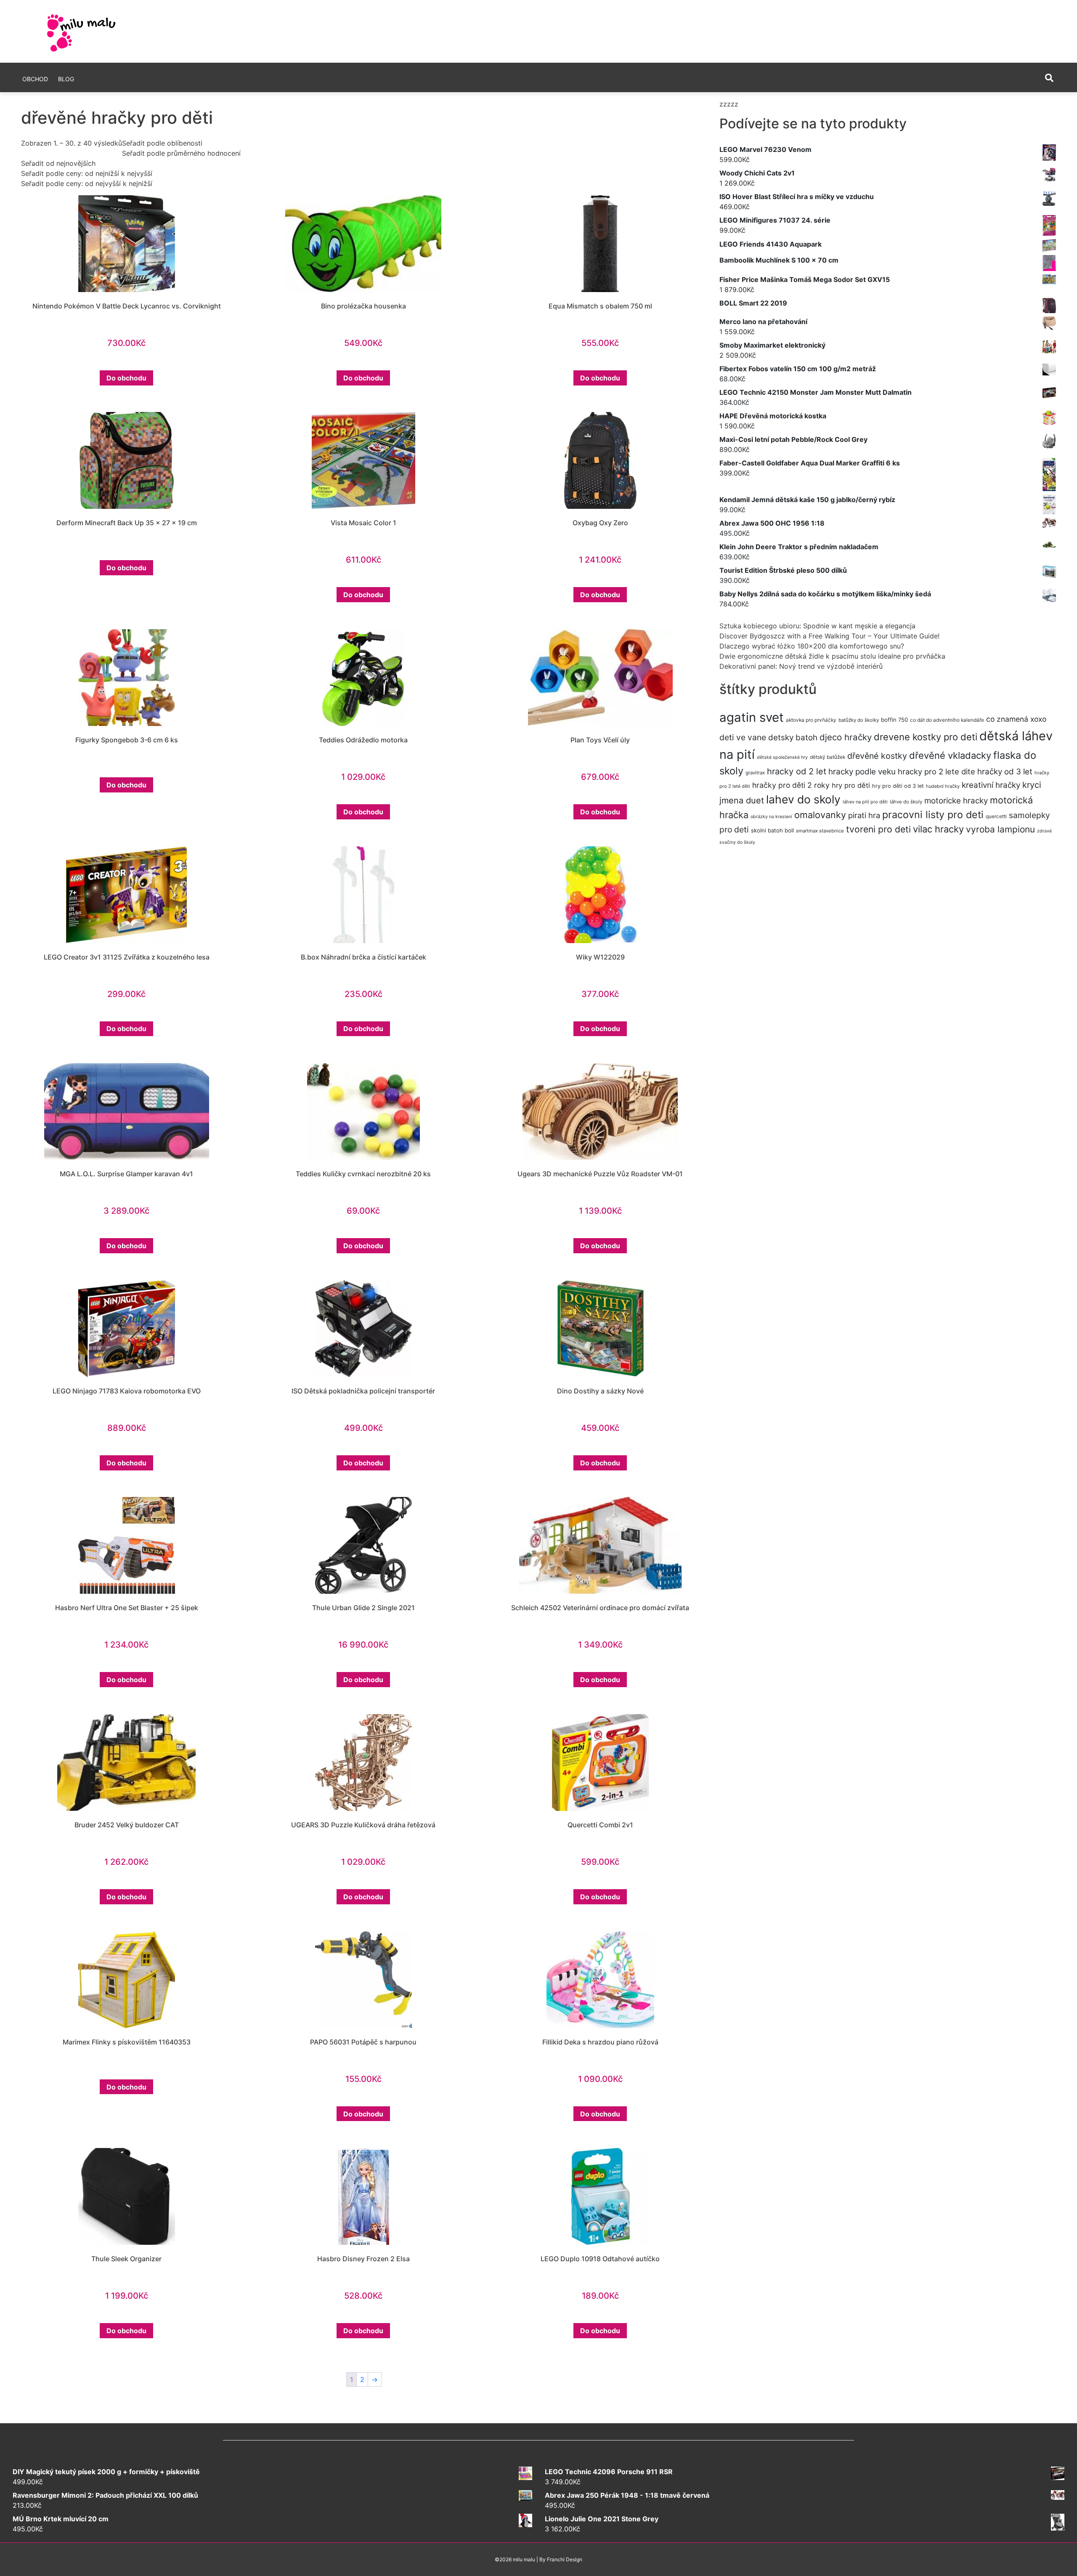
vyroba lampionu (1000, 829)
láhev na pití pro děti (865, 802)
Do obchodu (126, 378)
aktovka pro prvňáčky (811, 720)
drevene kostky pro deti (926, 737)
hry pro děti (851, 785)
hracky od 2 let (797, 771)
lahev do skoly (803, 799)
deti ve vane (743, 737)
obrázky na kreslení (771, 817)
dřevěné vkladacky (950, 755)
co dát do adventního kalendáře (947, 720)
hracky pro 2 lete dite (936, 771)
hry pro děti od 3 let (898, 786)
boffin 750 (894, 720)
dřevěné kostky (877, 756)
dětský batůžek (828, 757)
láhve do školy (906, 802)
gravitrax (755, 773)
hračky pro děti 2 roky (791, 785)
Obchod (35, 79)
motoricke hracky (956, 801)
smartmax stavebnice (820, 831)
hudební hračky (943, 786)
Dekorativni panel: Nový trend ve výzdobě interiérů (801, 666)
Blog (66, 79)
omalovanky (820, 815)
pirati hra (864, 815)
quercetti (996, 816)
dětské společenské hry (782, 757)
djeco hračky (846, 737)
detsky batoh (793, 738)
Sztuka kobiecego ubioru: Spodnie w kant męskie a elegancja (817, 626)
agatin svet (752, 717)
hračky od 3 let (1005, 772)
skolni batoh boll (772, 830)
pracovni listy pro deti (933, 815)
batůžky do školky (859, 720)
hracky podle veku (862, 772)
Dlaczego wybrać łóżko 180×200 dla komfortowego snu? (812, 646)
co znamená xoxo (1016, 719)
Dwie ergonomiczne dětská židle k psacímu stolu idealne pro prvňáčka (832, 656)
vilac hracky (938, 829)
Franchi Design (565, 2559)
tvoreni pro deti (878, 829)
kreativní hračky (991, 785)
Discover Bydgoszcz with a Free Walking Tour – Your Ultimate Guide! (829, 636)
